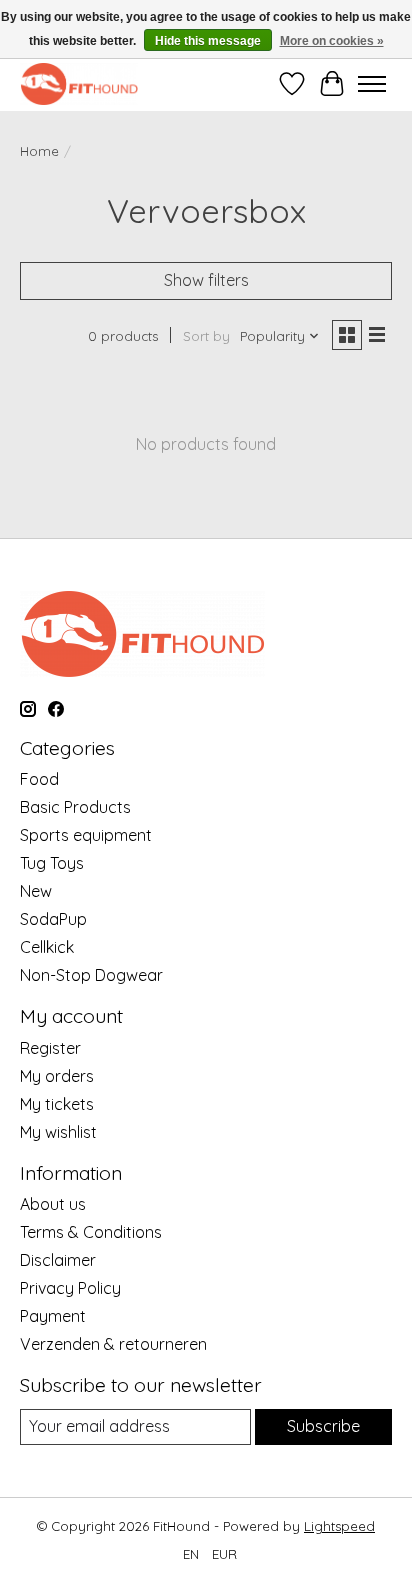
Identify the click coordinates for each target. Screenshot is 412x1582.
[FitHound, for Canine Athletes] (79, 83)
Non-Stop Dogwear (91, 975)
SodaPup (53, 919)
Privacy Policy (70, 1288)
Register (50, 1048)
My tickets (57, 1104)
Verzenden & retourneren (113, 1344)
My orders (57, 1076)
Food (39, 779)
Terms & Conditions (91, 1232)
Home (39, 151)
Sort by (206, 336)
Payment (53, 1316)
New (36, 891)
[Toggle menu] (372, 84)
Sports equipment (86, 835)
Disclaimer (58, 1260)
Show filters (206, 280)
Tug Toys (52, 863)
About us (53, 1204)
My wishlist (58, 1132)
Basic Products (75, 807)
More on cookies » (332, 41)
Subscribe (323, 1426)
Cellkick (47, 947)
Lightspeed (339, 1526)
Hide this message (208, 41)
